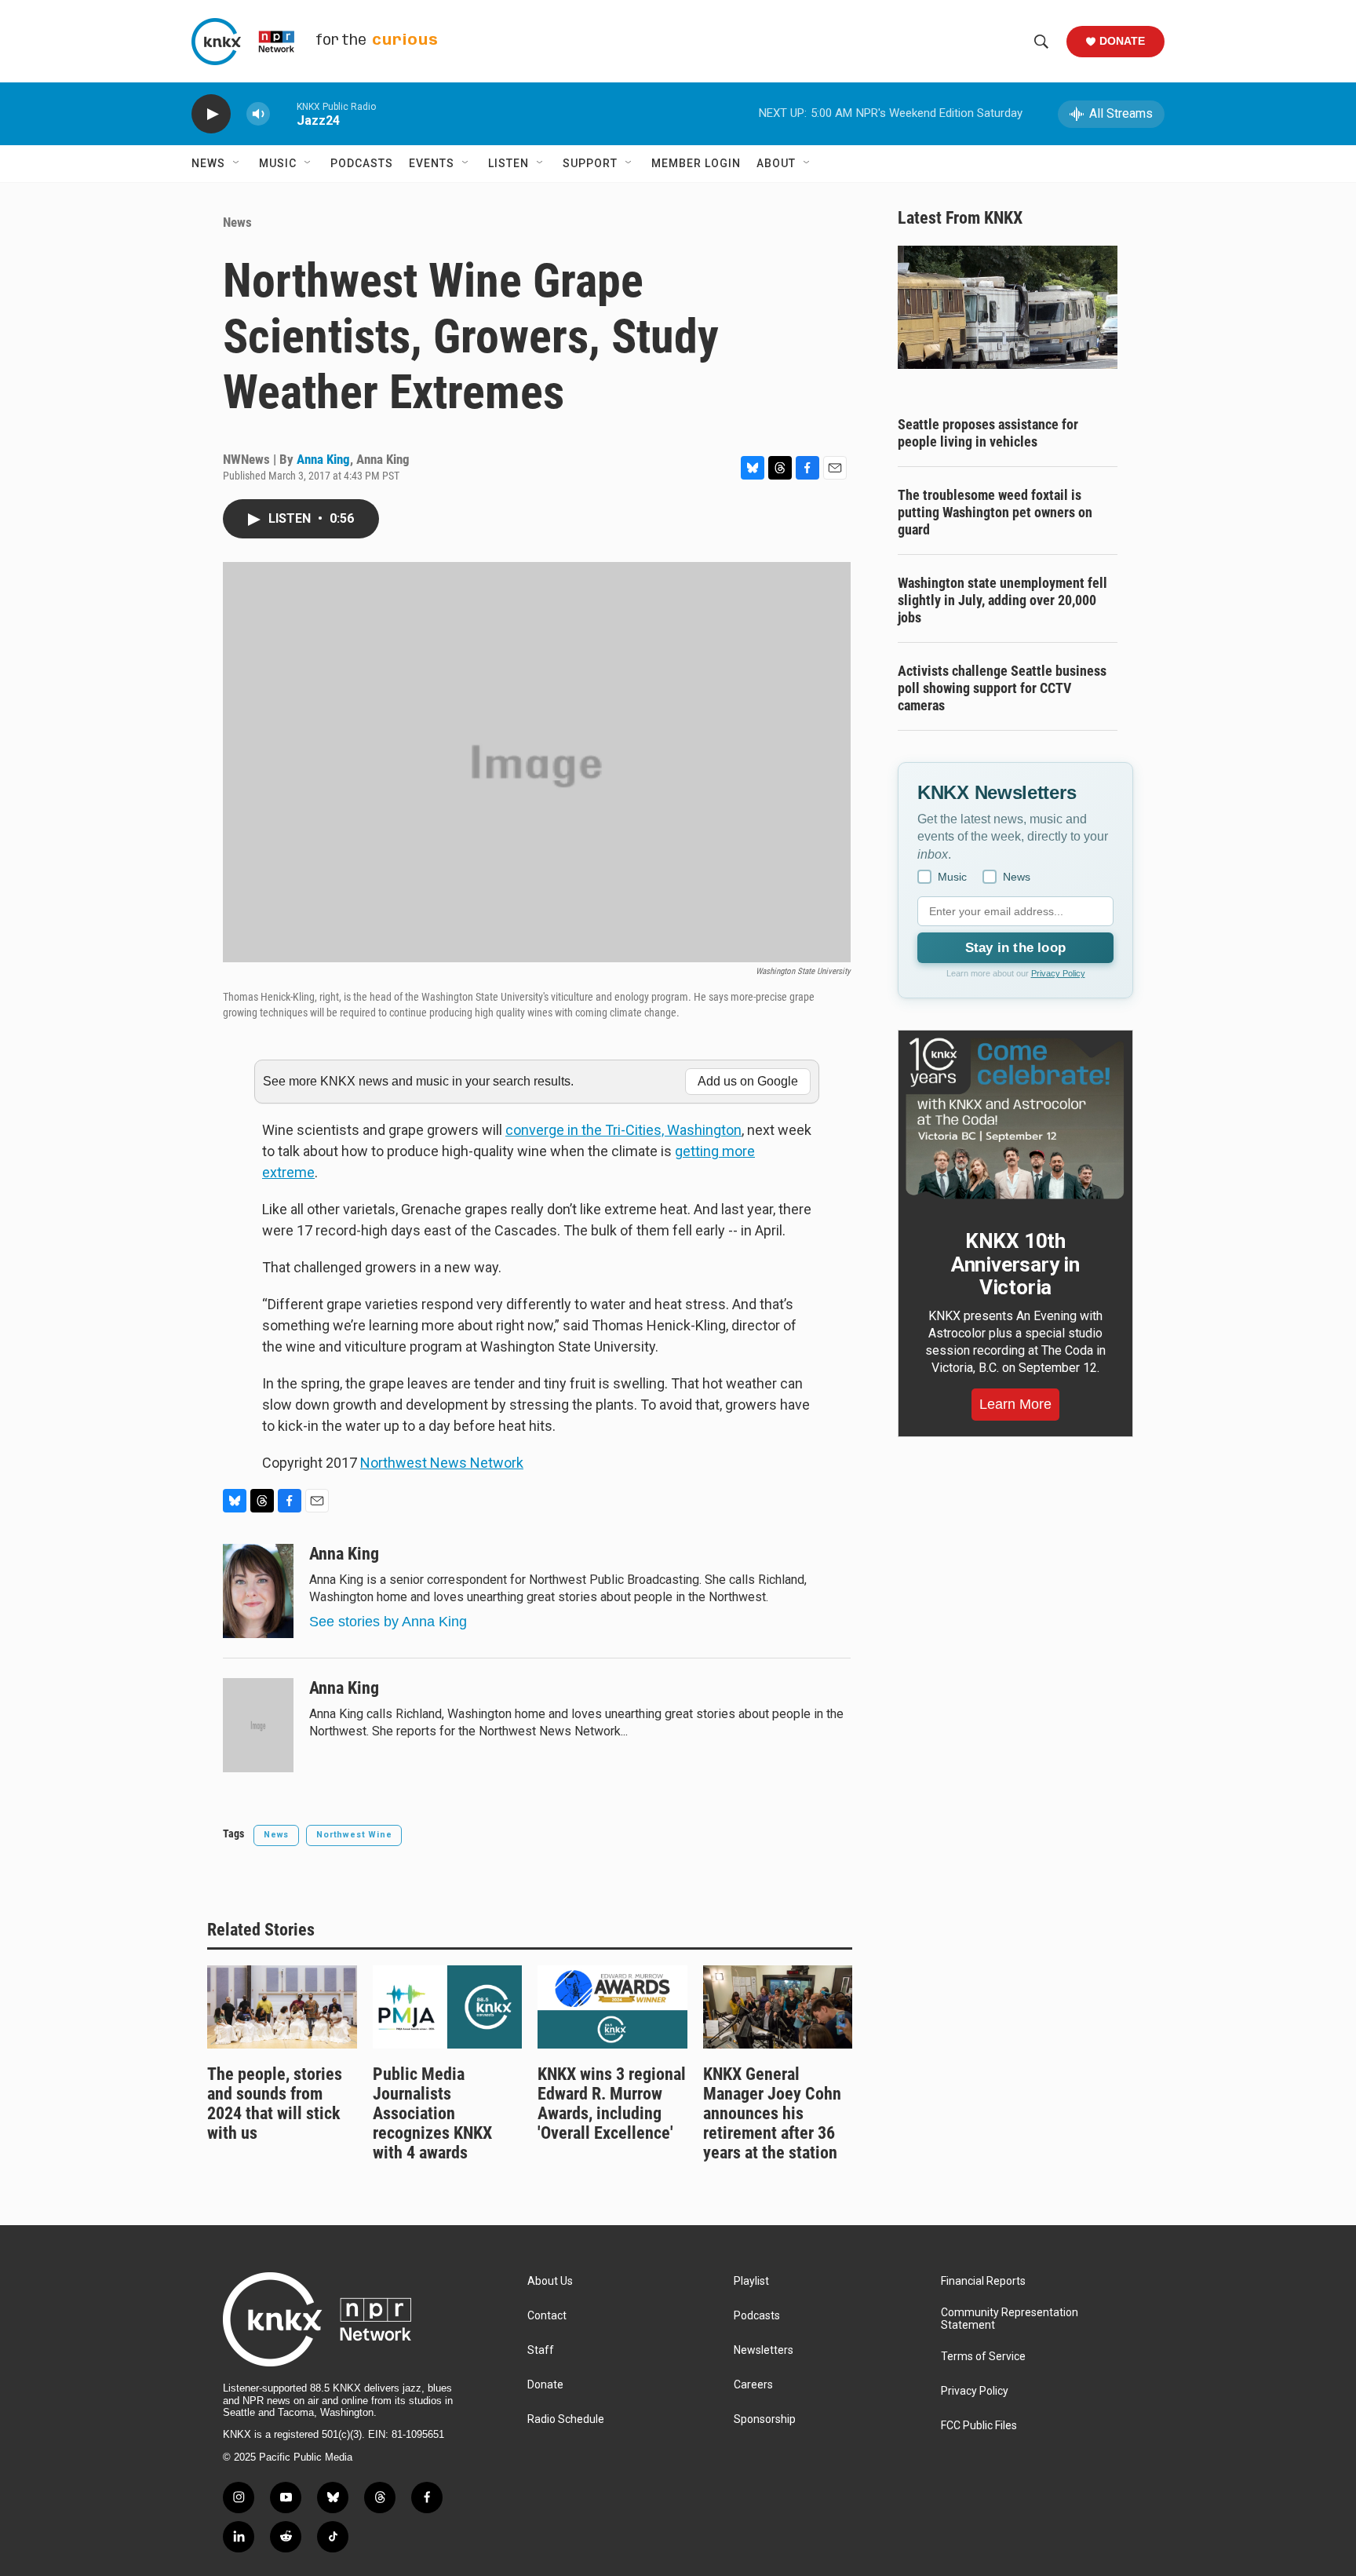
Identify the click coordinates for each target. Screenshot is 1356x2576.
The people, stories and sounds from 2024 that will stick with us (275, 2103)
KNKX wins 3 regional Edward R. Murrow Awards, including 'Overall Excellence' (612, 2103)
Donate (1122, 41)
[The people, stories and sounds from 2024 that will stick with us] (282, 2007)
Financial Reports (983, 2281)
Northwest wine (354, 1835)
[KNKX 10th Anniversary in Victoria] (1015, 1118)
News (208, 163)
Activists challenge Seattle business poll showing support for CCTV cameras (1002, 688)
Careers (753, 2385)
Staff (541, 2350)
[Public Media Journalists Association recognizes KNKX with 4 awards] (448, 2007)
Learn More (1015, 1404)
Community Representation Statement (1010, 2319)
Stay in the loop (1015, 948)
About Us (550, 2281)
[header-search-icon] (1041, 42)
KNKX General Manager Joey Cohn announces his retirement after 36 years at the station (772, 2113)
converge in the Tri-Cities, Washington (623, 1130)
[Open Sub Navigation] (237, 163)
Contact (547, 2316)
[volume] (258, 114)
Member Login (696, 163)
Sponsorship (765, 2419)
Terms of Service (983, 2357)
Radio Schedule (566, 2419)
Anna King (323, 459)
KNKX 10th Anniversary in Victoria (1015, 1264)
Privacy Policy (1058, 973)
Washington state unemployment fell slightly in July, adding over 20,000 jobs (1002, 600)
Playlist (751, 2281)
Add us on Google (748, 1081)
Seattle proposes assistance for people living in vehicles (988, 433)
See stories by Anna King (388, 1622)
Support (590, 163)
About (776, 163)
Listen (508, 163)
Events (432, 163)
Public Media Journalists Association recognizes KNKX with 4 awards (432, 2113)
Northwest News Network (442, 1463)
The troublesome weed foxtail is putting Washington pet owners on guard (995, 512)
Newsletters (764, 2350)
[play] (211, 114)
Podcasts (362, 163)
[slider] (283, 113)
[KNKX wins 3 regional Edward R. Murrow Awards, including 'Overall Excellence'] (612, 2007)
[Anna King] (258, 1591)
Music (278, 163)
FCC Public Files (979, 2426)
